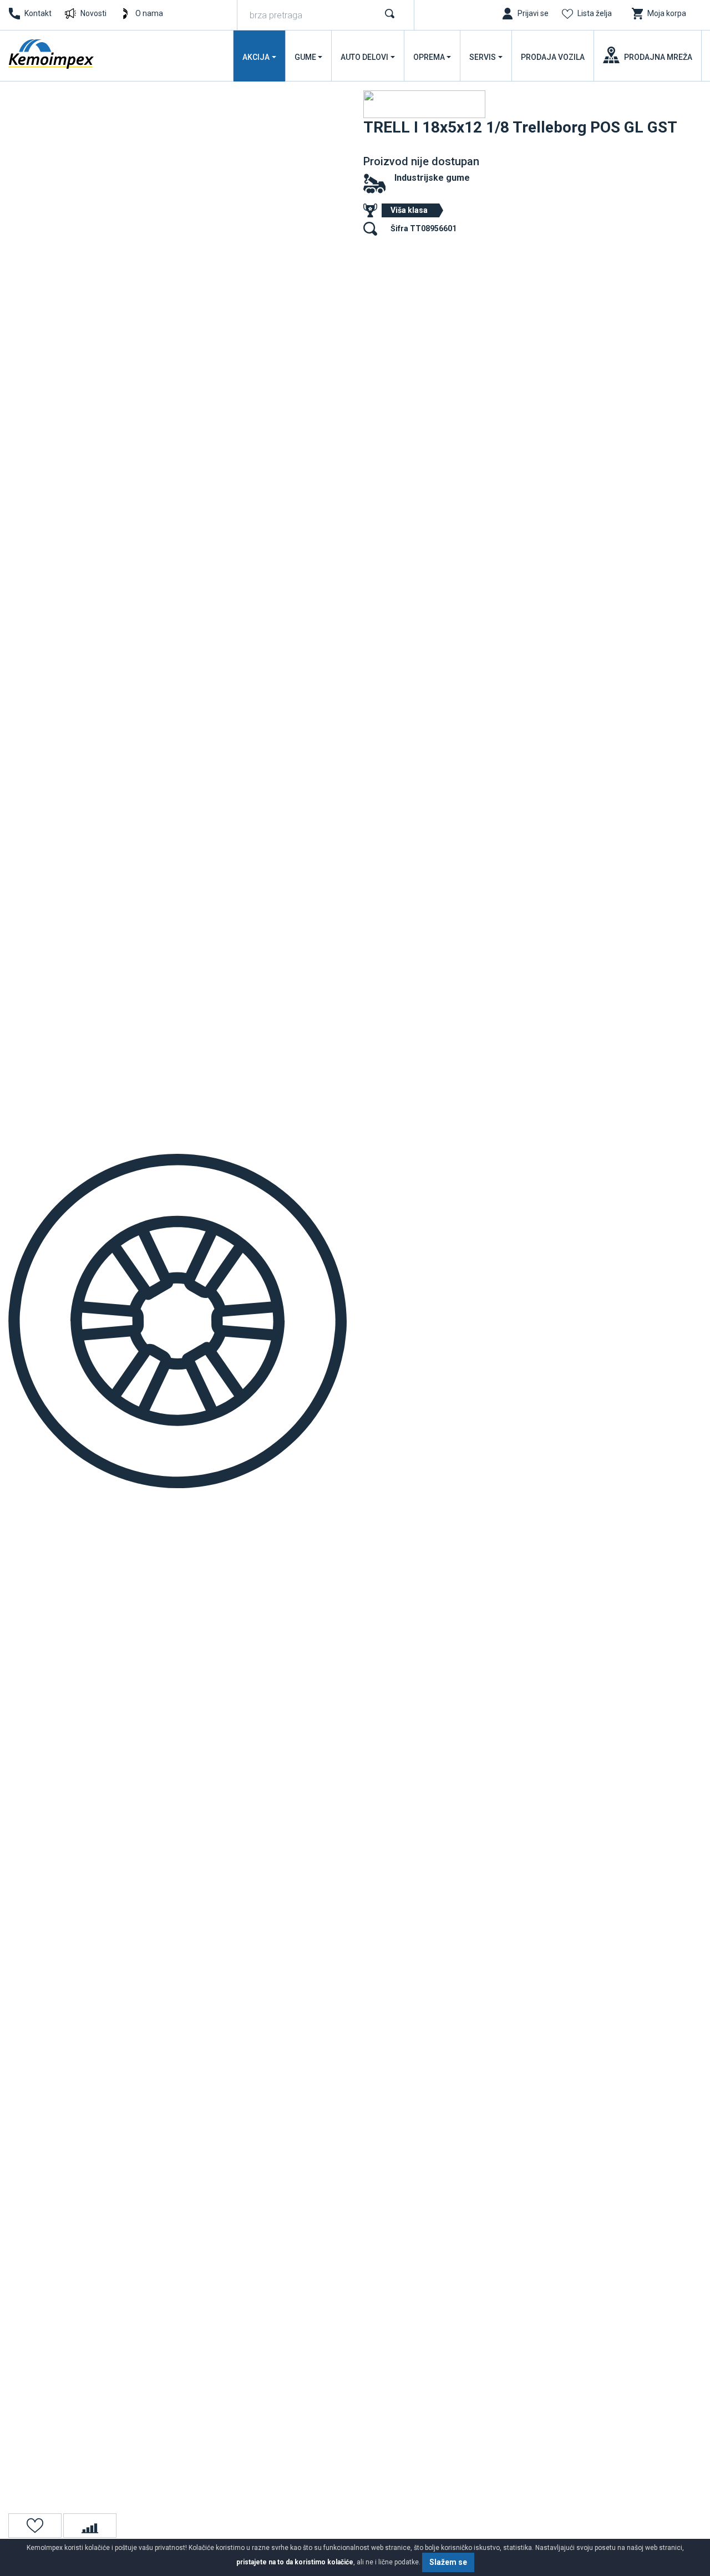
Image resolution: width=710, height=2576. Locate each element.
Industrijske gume (432, 178)
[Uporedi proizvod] (90, 2526)
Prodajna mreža (658, 57)
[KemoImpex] (52, 54)
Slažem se (448, 2562)
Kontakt (38, 13)
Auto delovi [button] (364, 57)
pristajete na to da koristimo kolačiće (295, 2562)
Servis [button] (483, 57)
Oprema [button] (429, 57)
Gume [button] (305, 57)
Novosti (93, 13)
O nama (149, 13)
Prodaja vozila (553, 57)
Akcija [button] (256, 57)
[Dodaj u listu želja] (35, 2526)
